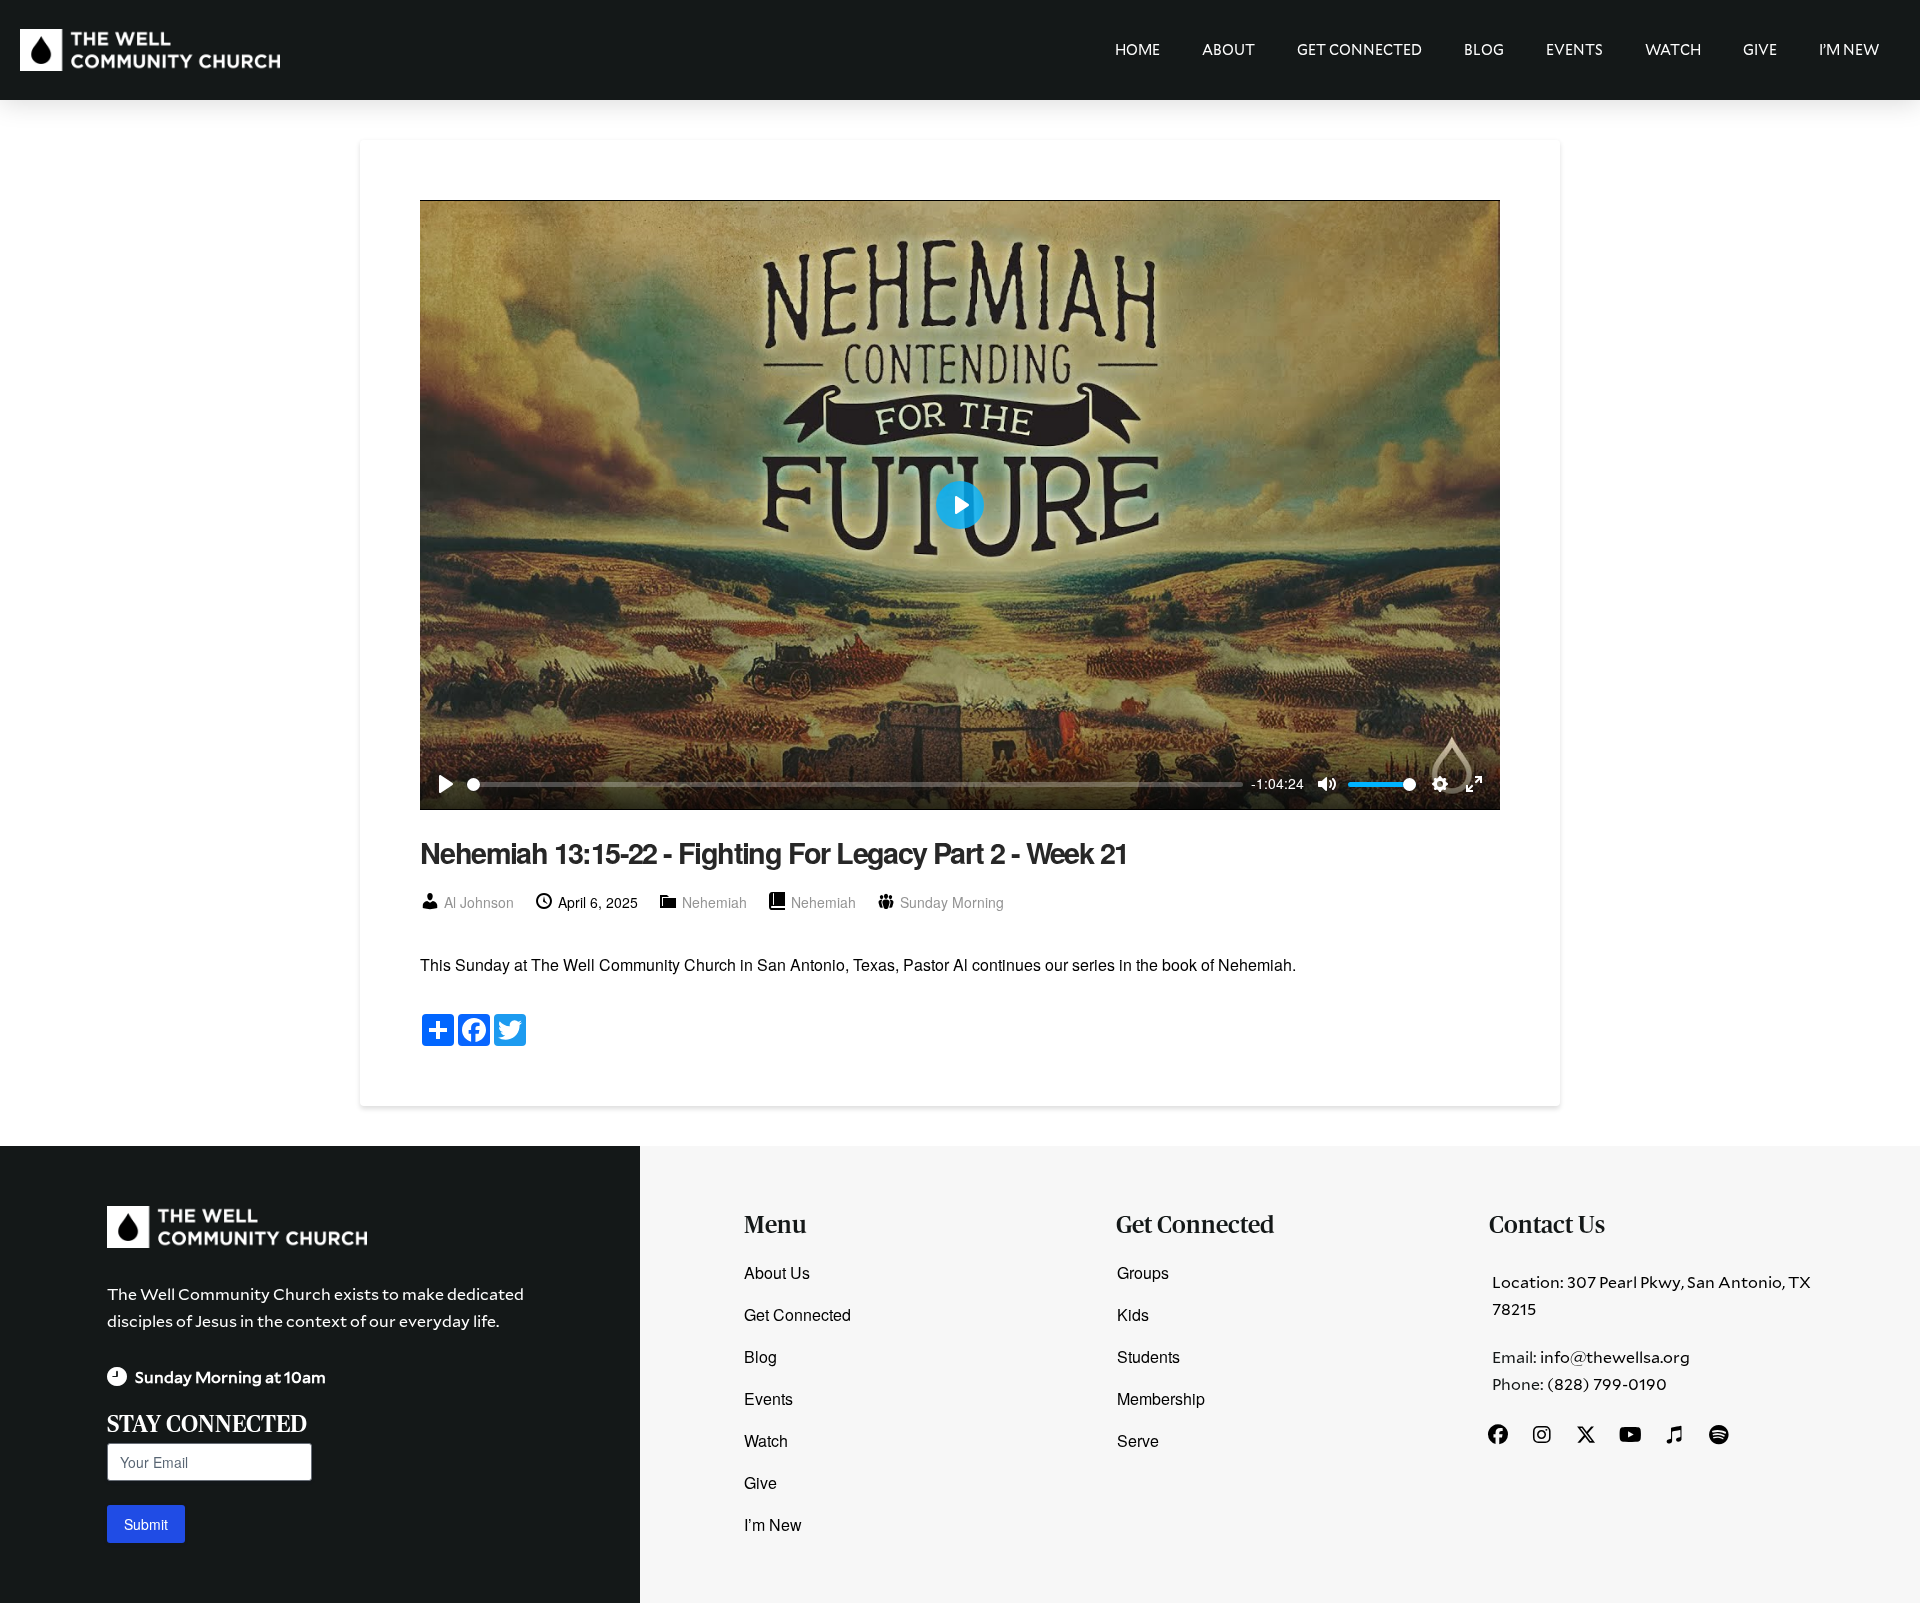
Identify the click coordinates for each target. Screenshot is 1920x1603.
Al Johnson (479, 902)
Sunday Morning (952, 902)
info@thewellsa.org (1615, 1356)
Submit (146, 1524)
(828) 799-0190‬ (1607, 1383)
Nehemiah (714, 902)
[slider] (855, 784)
